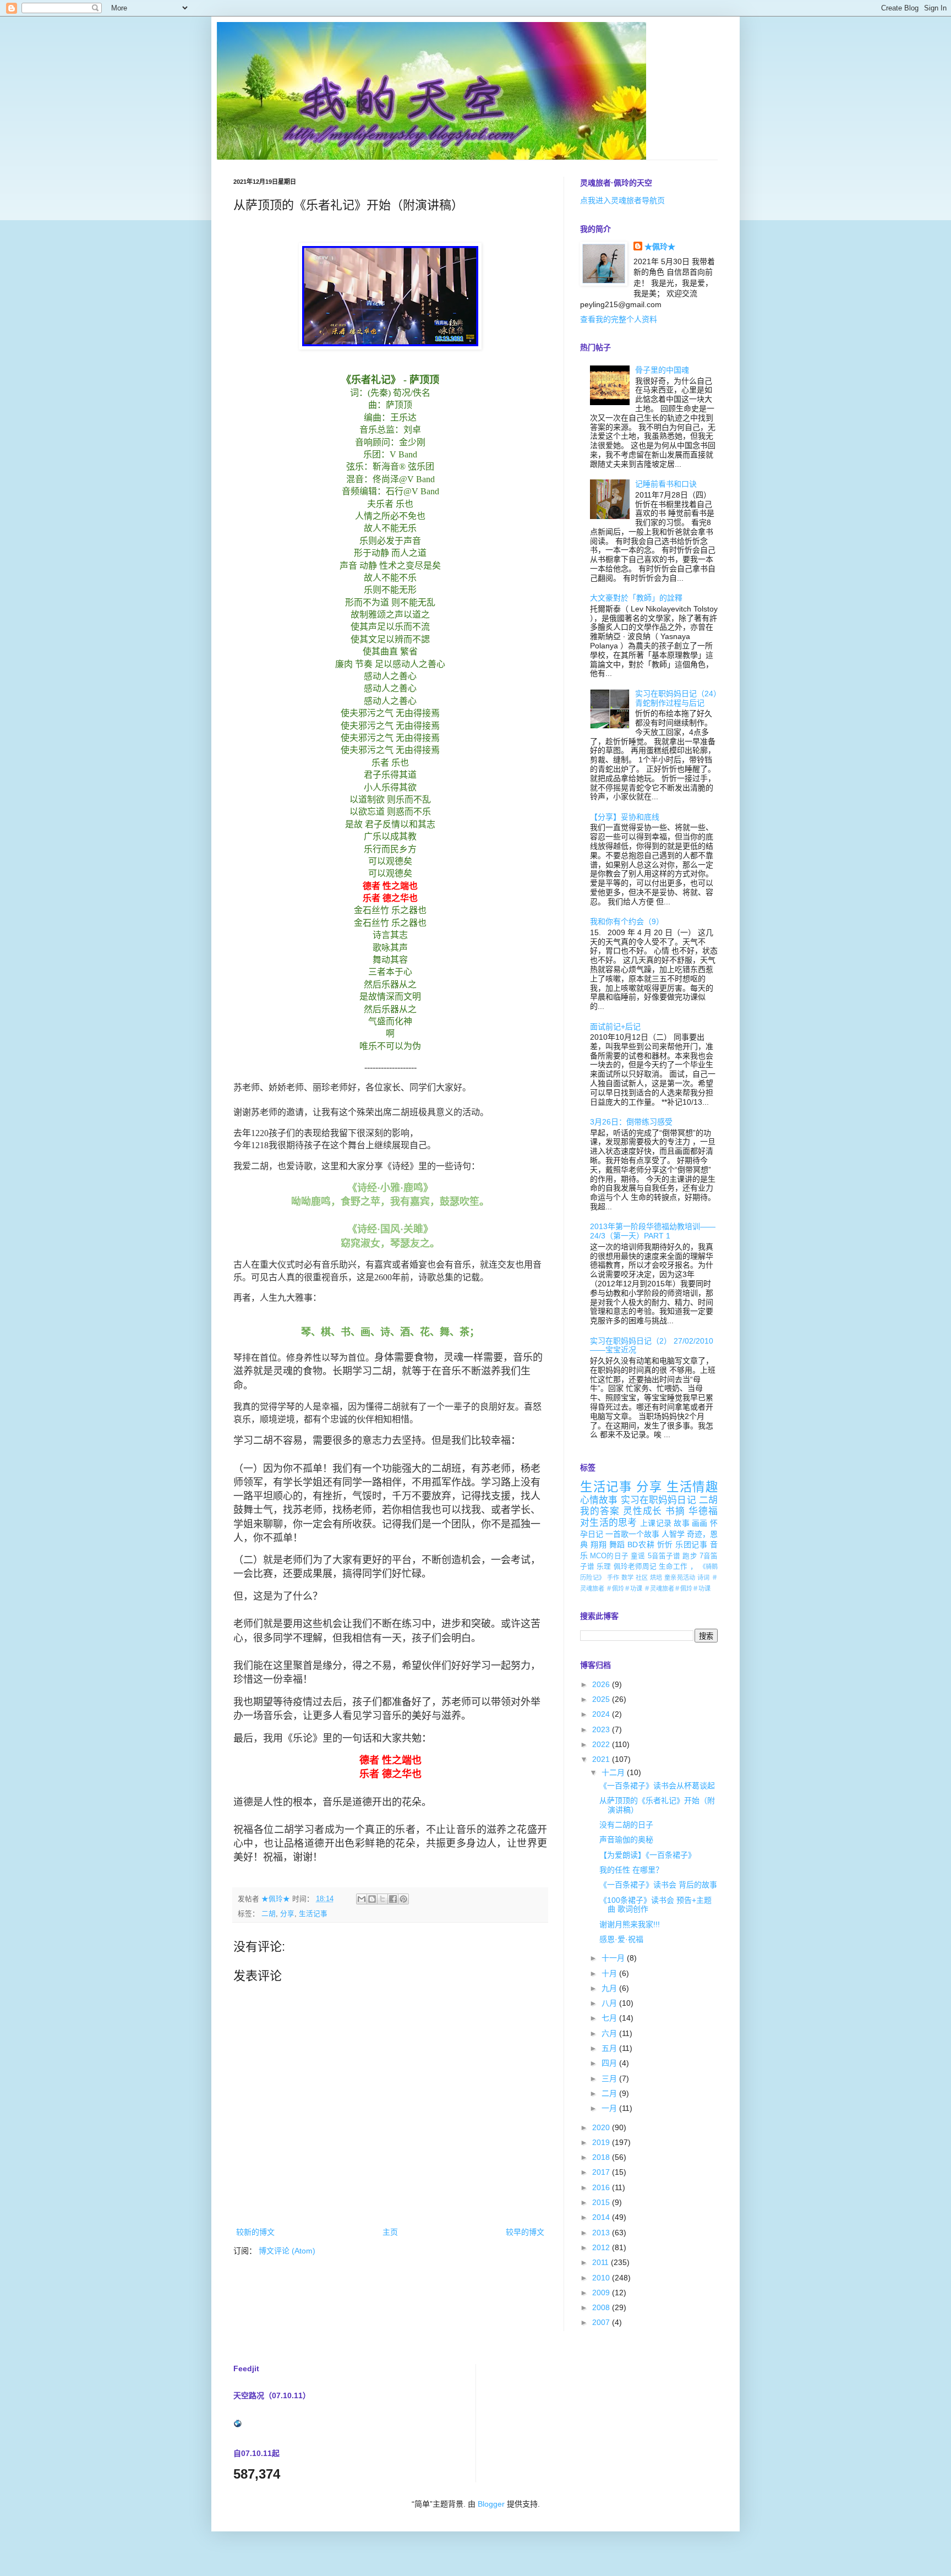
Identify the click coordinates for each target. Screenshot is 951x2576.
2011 (602, 2262)
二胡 (269, 1914)
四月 (610, 2063)
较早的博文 (525, 2232)
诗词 (704, 1578)
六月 (610, 2033)
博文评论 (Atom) (287, 2251)
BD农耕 (641, 1544)
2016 (602, 2187)
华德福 (703, 1511)
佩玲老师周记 (635, 1567)
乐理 (604, 1567)
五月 (610, 2048)
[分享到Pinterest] (403, 1899)
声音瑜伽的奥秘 (626, 1840)
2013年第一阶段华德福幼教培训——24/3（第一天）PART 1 (653, 1231)
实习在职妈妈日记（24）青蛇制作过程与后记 (676, 698)
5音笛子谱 (664, 1556)
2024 (602, 1714)
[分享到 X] (382, 1899)
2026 (602, 1684)
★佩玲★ (660, 247)
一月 (610, 2108)
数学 (628, 1578)
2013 (602, 2233)
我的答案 (600, 1511)
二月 (610, 2093)
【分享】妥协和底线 (625, 817)
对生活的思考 (609, 1523)
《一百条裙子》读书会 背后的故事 (658, 1885)
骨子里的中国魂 (662, 370)
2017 (602, 2172)
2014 (602, 2217)
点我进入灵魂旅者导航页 (622, 200)
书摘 (675, 1511)
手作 (613, 1578)
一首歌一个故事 (632, 1534)
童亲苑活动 (680, 1578)
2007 (602, 2322)
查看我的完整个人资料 (619, 319)
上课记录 (656, 1523)
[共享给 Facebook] (393, 1899)
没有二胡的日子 (626, 1825)
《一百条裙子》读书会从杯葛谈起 (657, 1786)
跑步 (690, 1556)
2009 (602, 2293)
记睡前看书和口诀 (666, 484)
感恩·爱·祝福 (621, 1939)
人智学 (673, 1534)
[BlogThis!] (372, 1899)
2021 (602, 1759)
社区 (642, 1578)
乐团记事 (691, 1544)
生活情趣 (692, 1487)
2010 (602, 2278)
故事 (682, 1523)
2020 (602, 2127)
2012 (602, 2247)
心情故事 (599, 1500)
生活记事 (313, 1914)
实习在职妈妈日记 (658, 1500)
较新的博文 (255, 2232)
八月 (610, 2003)
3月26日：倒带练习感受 (631, 1122)
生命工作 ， (678, 1567)
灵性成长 (643, 1511)
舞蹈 (617, 1544)
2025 (602, 1699)
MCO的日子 (609, 1556)
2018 (602, 2157)
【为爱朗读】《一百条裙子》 (647, 1855)
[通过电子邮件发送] (362, 1899)
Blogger (491, 2504)
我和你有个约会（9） (627, 921)
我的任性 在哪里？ (631, 1870)
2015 (602, 2202)
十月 (610, 1973)
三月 (610, 2078)
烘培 (656, 1578)
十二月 (614, 1772)
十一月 (614, 1958)
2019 (602, 2142)
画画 (700, 1523)
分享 (287, 1914)
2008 (602, 2307)
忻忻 (665, 1544)
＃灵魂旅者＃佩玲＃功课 (677, 1589)
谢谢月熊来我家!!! (630, 1924)
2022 (602, 1744)
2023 (602, 1729)
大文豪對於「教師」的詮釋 (636, 598)
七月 (610, 2018)
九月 (610, 1988)
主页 (390, 2232)
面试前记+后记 (615, 1027)
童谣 (638, 1556)
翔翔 (599, 1544)
